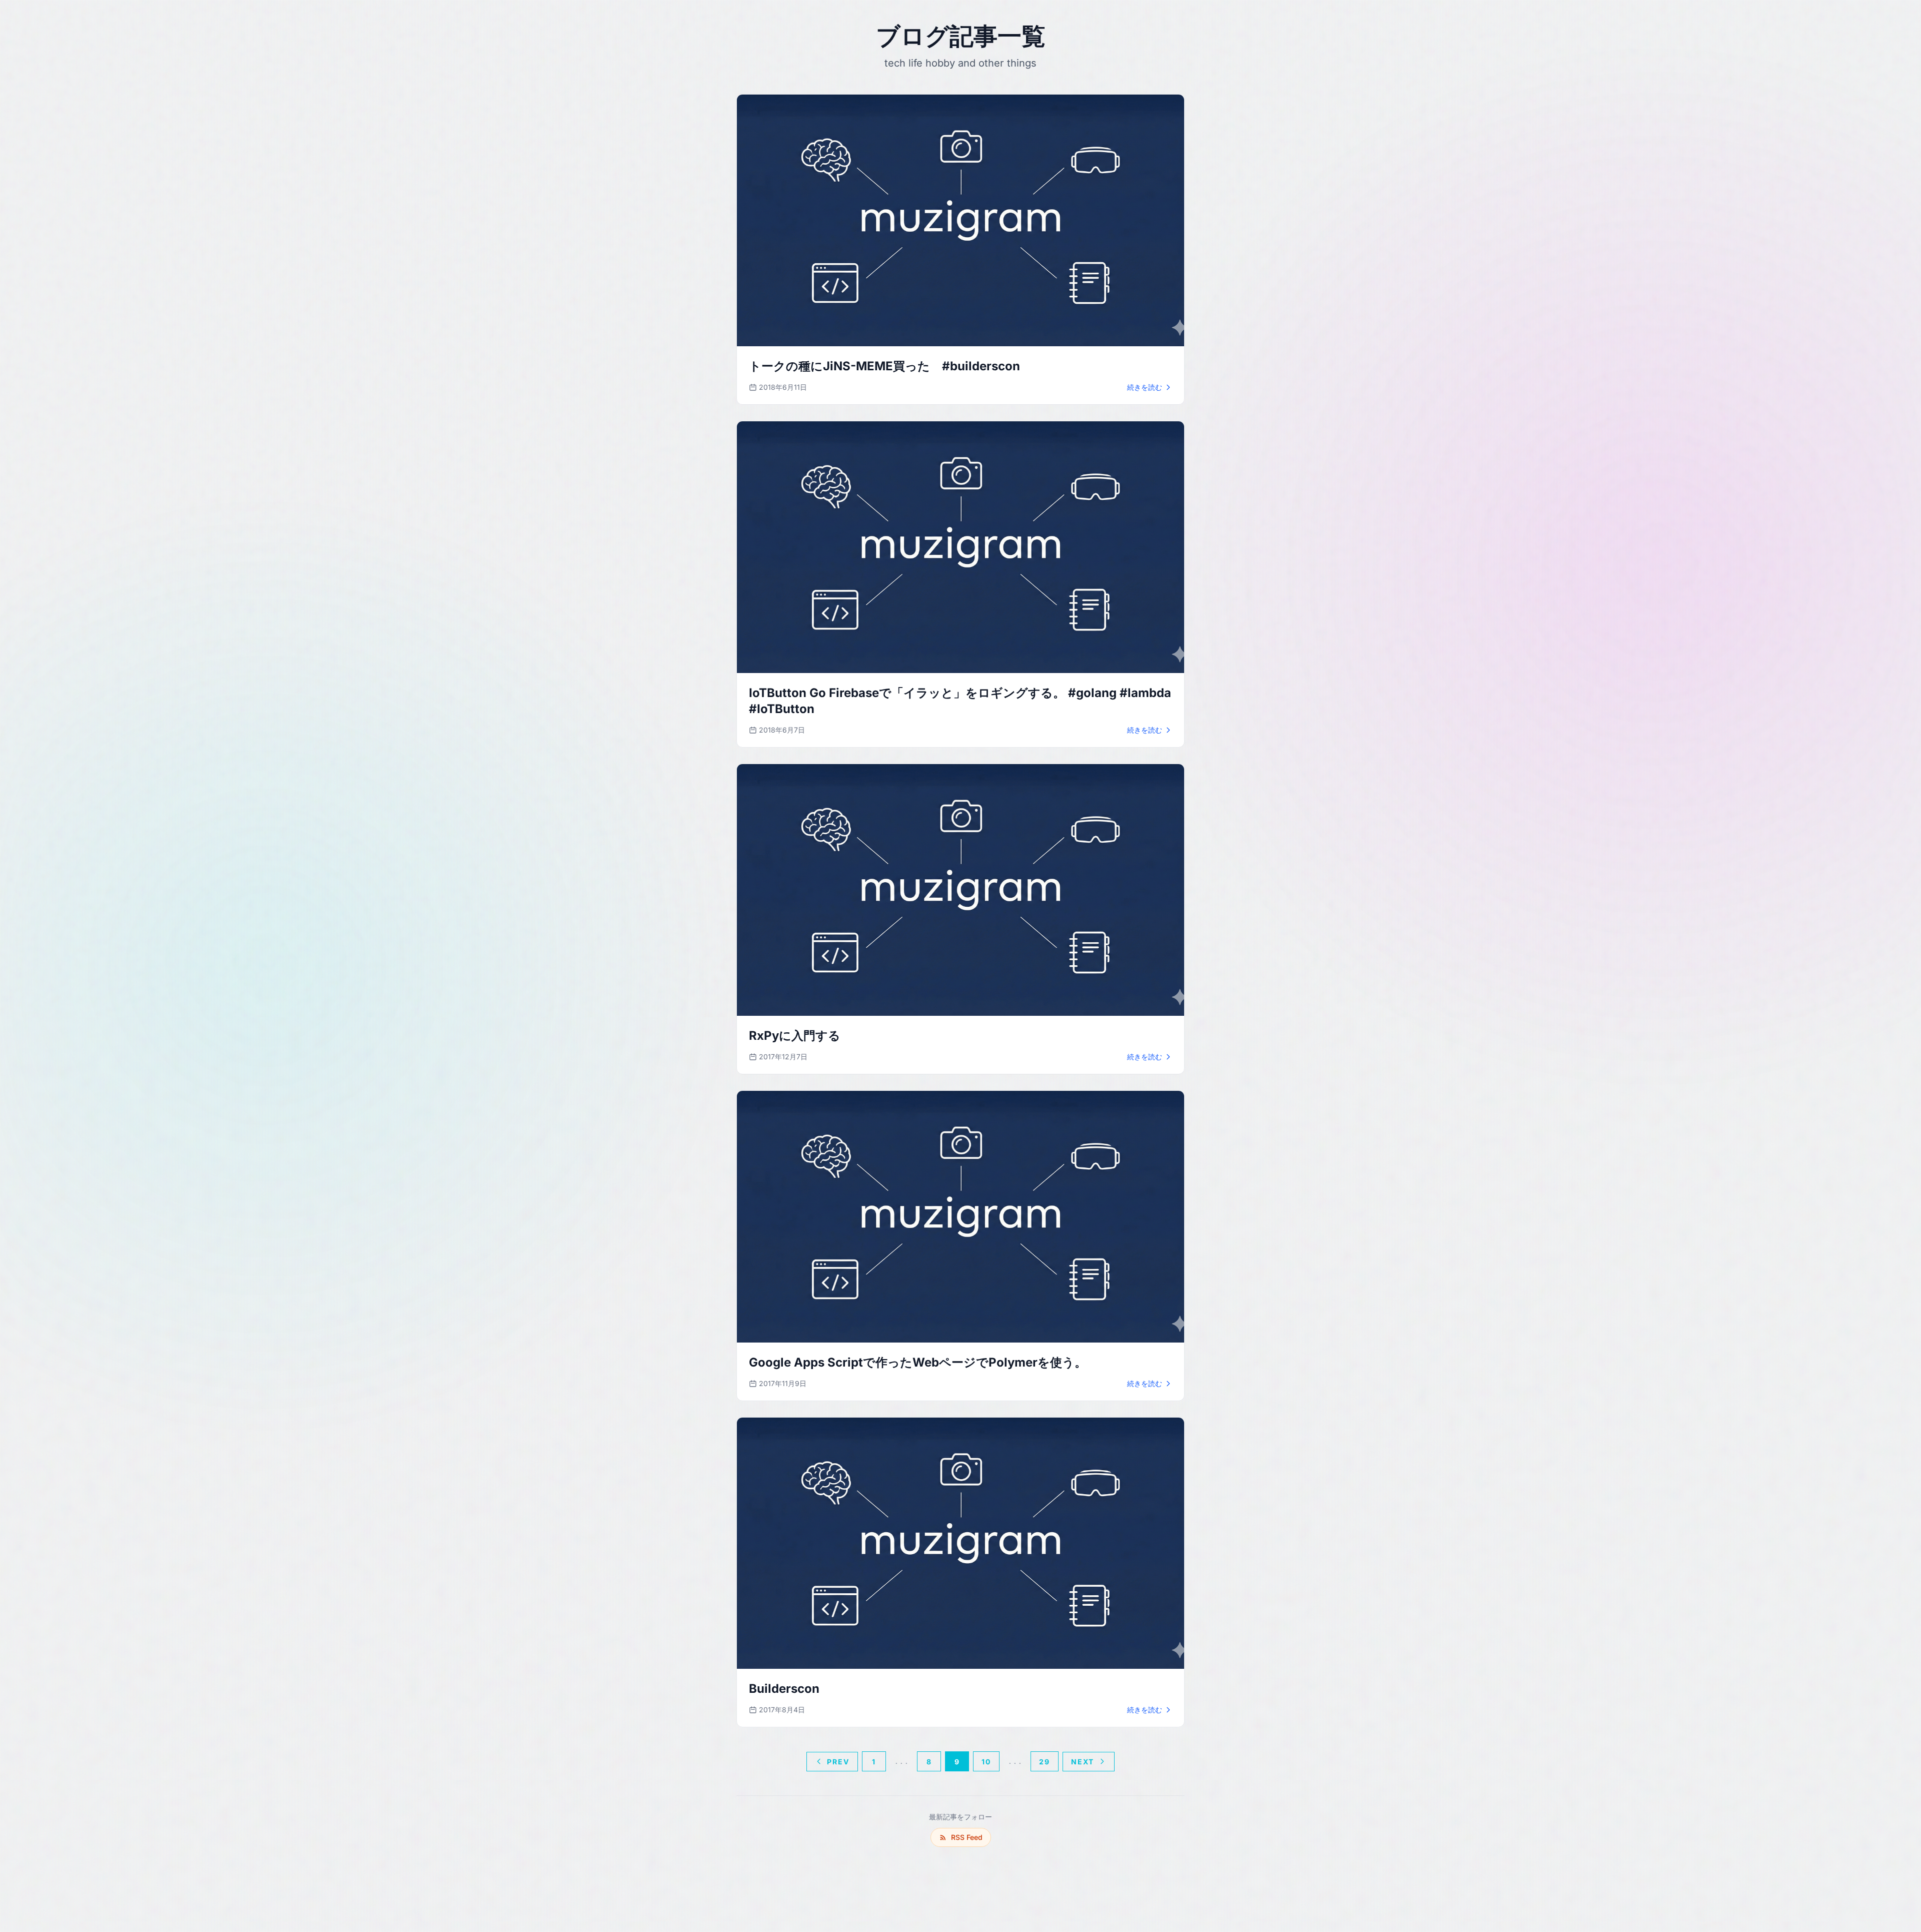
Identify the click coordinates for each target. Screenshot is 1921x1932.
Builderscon (784, 1689)
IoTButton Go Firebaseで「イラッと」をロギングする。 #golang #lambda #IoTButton (960, 701)
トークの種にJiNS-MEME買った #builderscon (884, 366)
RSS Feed (967, 1837)
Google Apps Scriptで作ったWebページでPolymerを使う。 (918, 1362)
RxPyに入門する (795, 1036)
